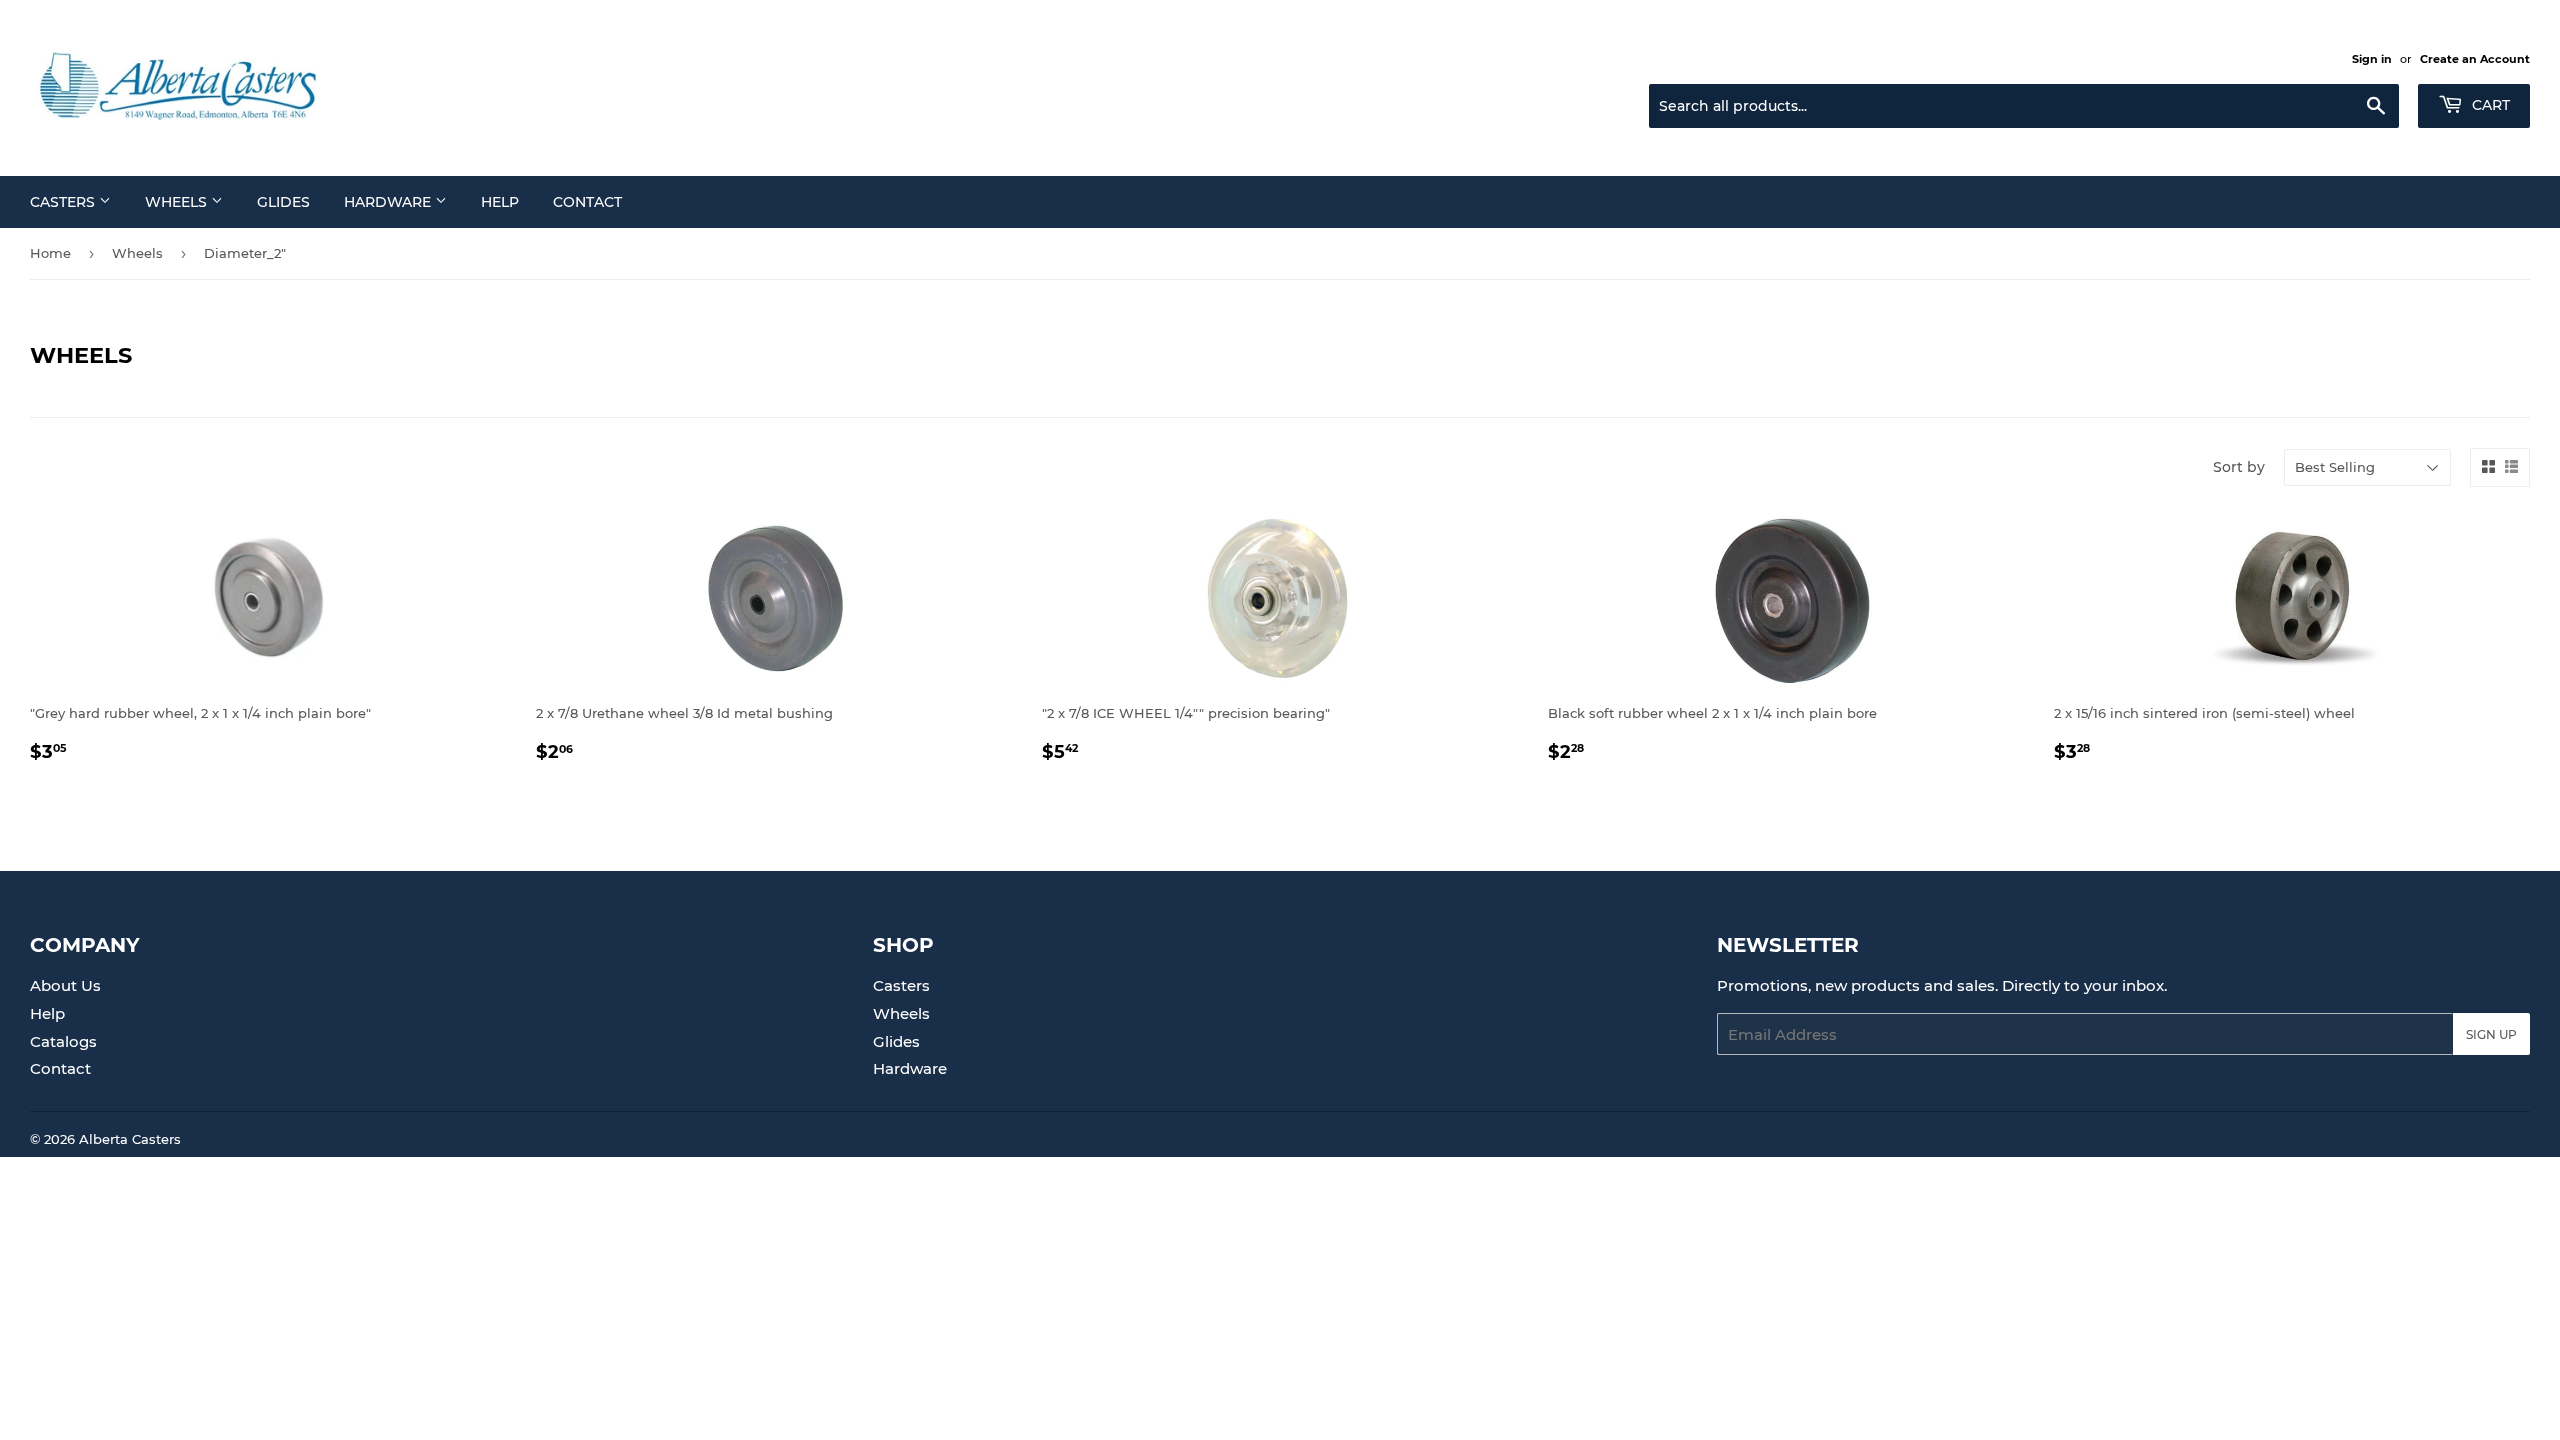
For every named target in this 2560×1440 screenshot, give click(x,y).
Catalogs (63, 1041)
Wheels (178, 202)
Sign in (2372, 59)
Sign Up (2491, 1034)
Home (50, 253)
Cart (2489, 105)
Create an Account (2475, 59)
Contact (587, 202)
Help (500, 202)
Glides (283, 202)
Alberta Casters (130, 1139)
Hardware (389, 202)
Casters (64, 202)
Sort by (2239, 467)
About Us (65, 985)
